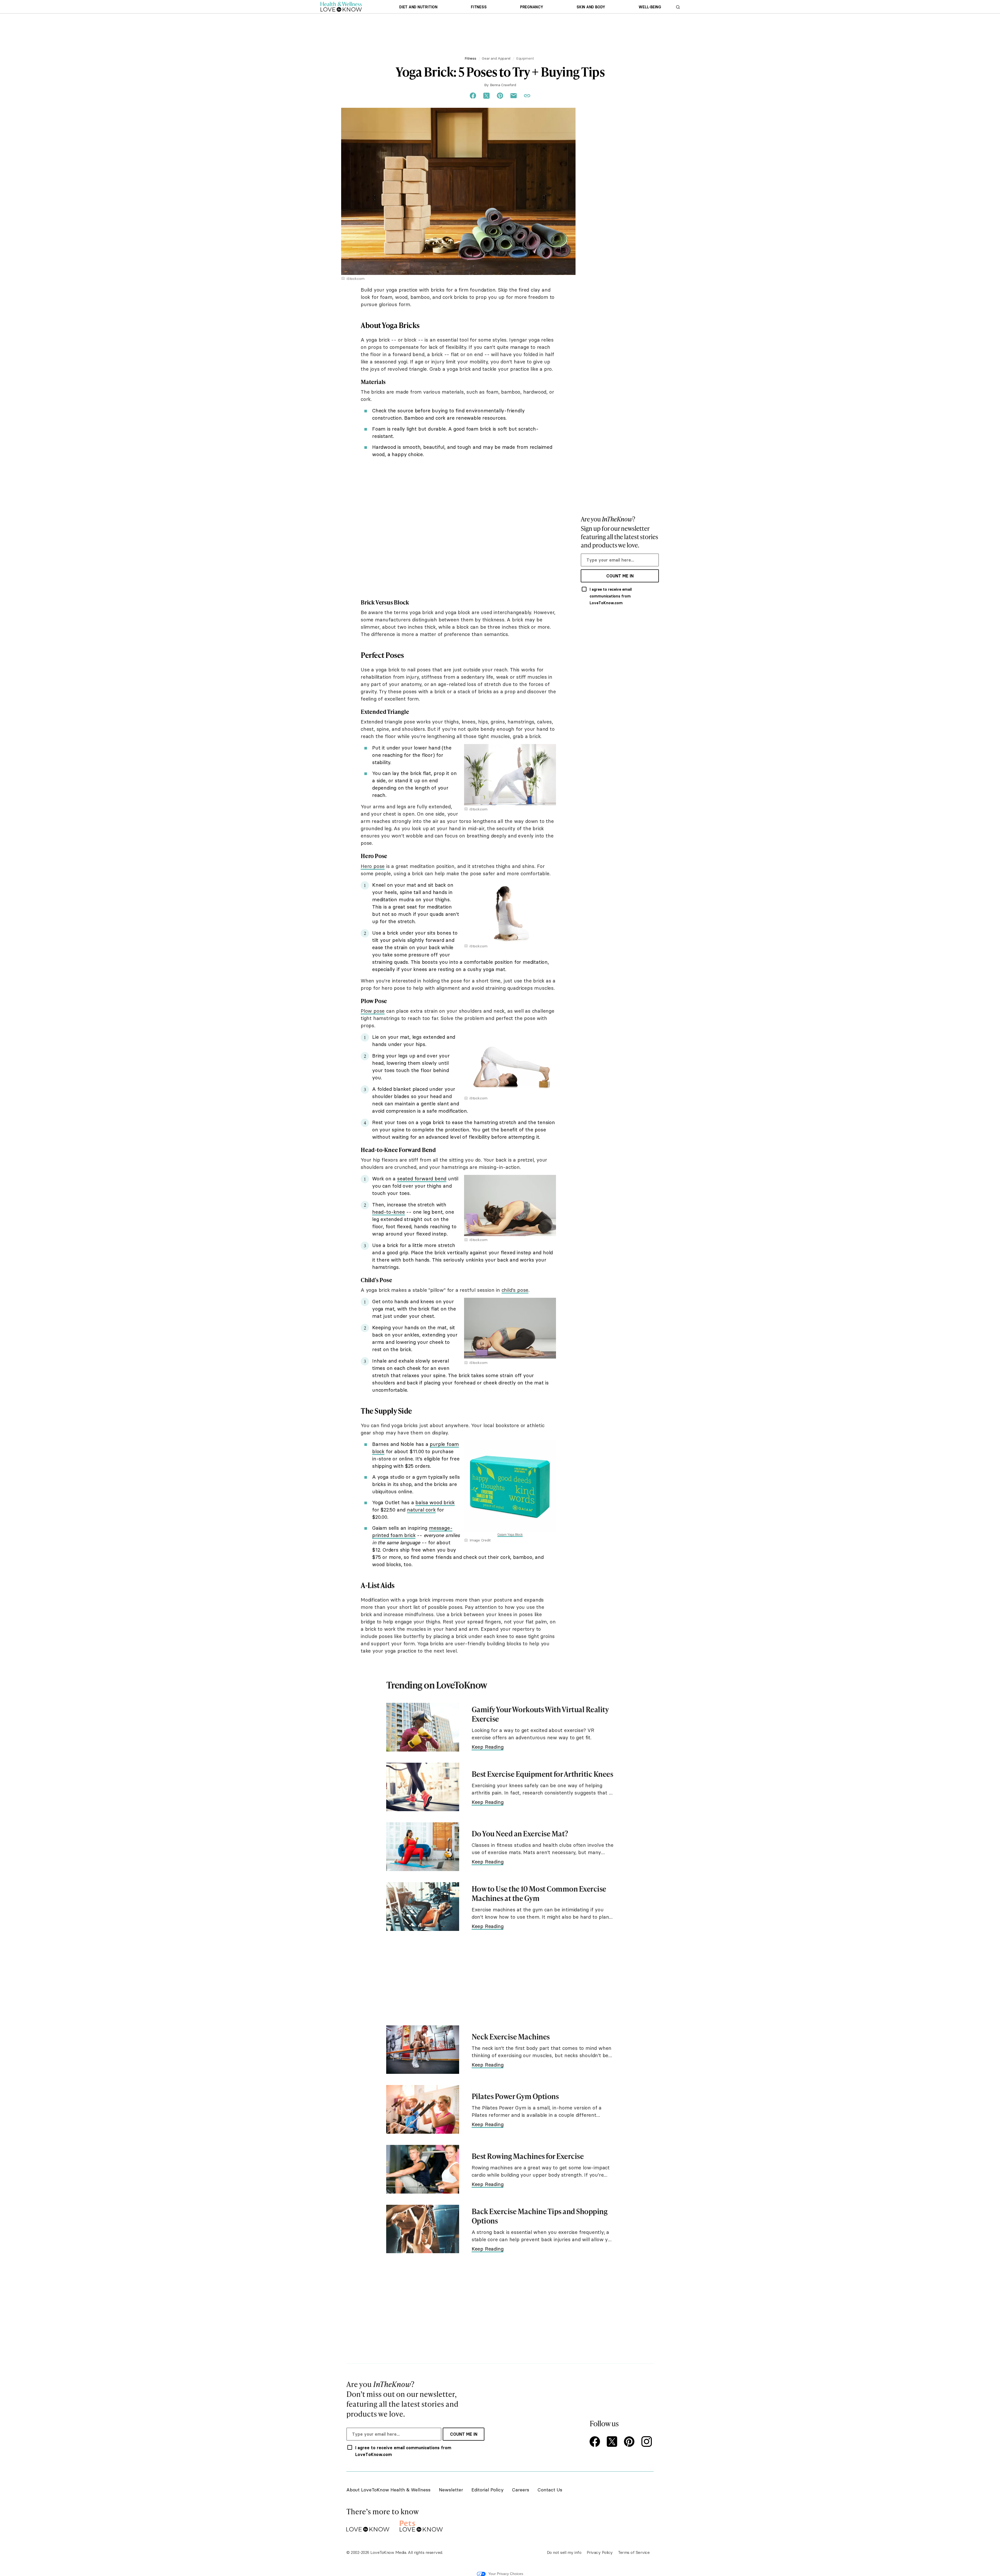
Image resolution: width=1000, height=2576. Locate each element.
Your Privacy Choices (506, 2574)
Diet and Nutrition (418, 7)
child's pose (515, 1290)
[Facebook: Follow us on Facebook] (596, 2442)
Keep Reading (488, 1747)
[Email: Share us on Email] (514, 96)
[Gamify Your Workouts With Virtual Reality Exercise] (423, 1727)
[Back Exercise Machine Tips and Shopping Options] (423, 2229)
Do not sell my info (564, 2552)
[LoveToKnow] (368, 2525)
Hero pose (373, 866)
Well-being (650, 7)
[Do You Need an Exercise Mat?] (423, 1847)
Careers (521, 2490)
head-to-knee (389, 1212)
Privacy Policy (600, 2552)
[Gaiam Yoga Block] (510, 1442)
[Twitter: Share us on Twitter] (486, 96)
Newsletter (451, 2490)
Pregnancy (532, 7)
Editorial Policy (488, 2490)
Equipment (525, 58)
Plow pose (373, 1011)
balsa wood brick (435, 1502)
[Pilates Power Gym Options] (423, 2109)
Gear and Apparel (496, 58)
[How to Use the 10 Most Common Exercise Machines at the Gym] (423, 1907)
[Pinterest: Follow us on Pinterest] (630, 2442)
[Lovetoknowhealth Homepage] (341, 7)
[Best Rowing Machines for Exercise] (423, 2169)
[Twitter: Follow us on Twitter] (613, 2442)
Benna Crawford (503, 85)
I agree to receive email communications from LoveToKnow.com (611, 596)
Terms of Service (634, 2552)
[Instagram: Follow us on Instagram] (647, 2442)
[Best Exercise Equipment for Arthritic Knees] (423, 1787)
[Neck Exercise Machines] (423, 2050)
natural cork (421, 1510)
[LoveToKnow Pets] (421, 2525)
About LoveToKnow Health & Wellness (388, 2490)
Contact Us (550, 2490)
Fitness (479, 7)
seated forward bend (422, 1179)
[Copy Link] (527, 96)
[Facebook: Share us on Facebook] (473, 96)
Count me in (620, 576)
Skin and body (591, 7)
